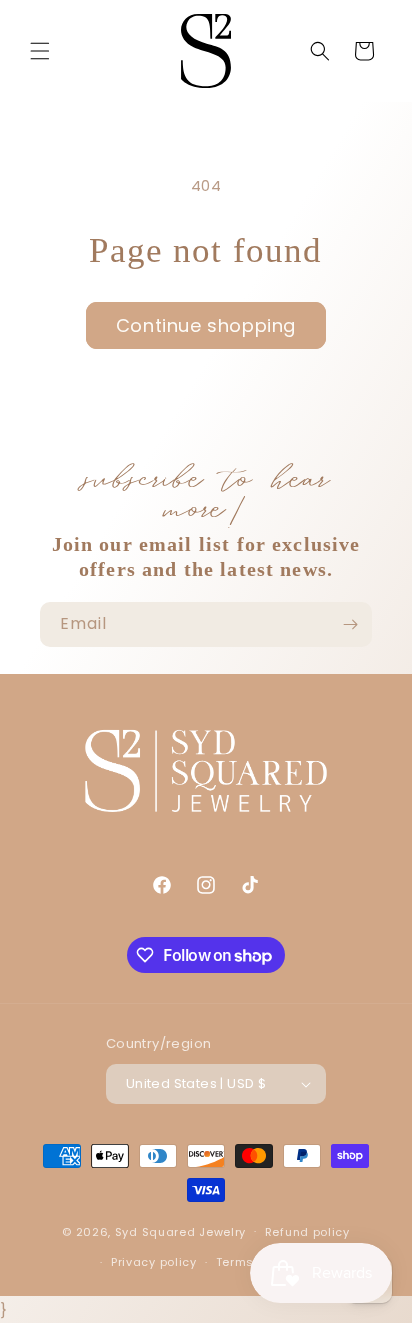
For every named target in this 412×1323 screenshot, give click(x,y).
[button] (40, 51)
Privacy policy (154, 1262)
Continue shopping (206, 325)
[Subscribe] (350, 624)
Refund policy (307, 1232)
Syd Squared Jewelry (180, 1231)
